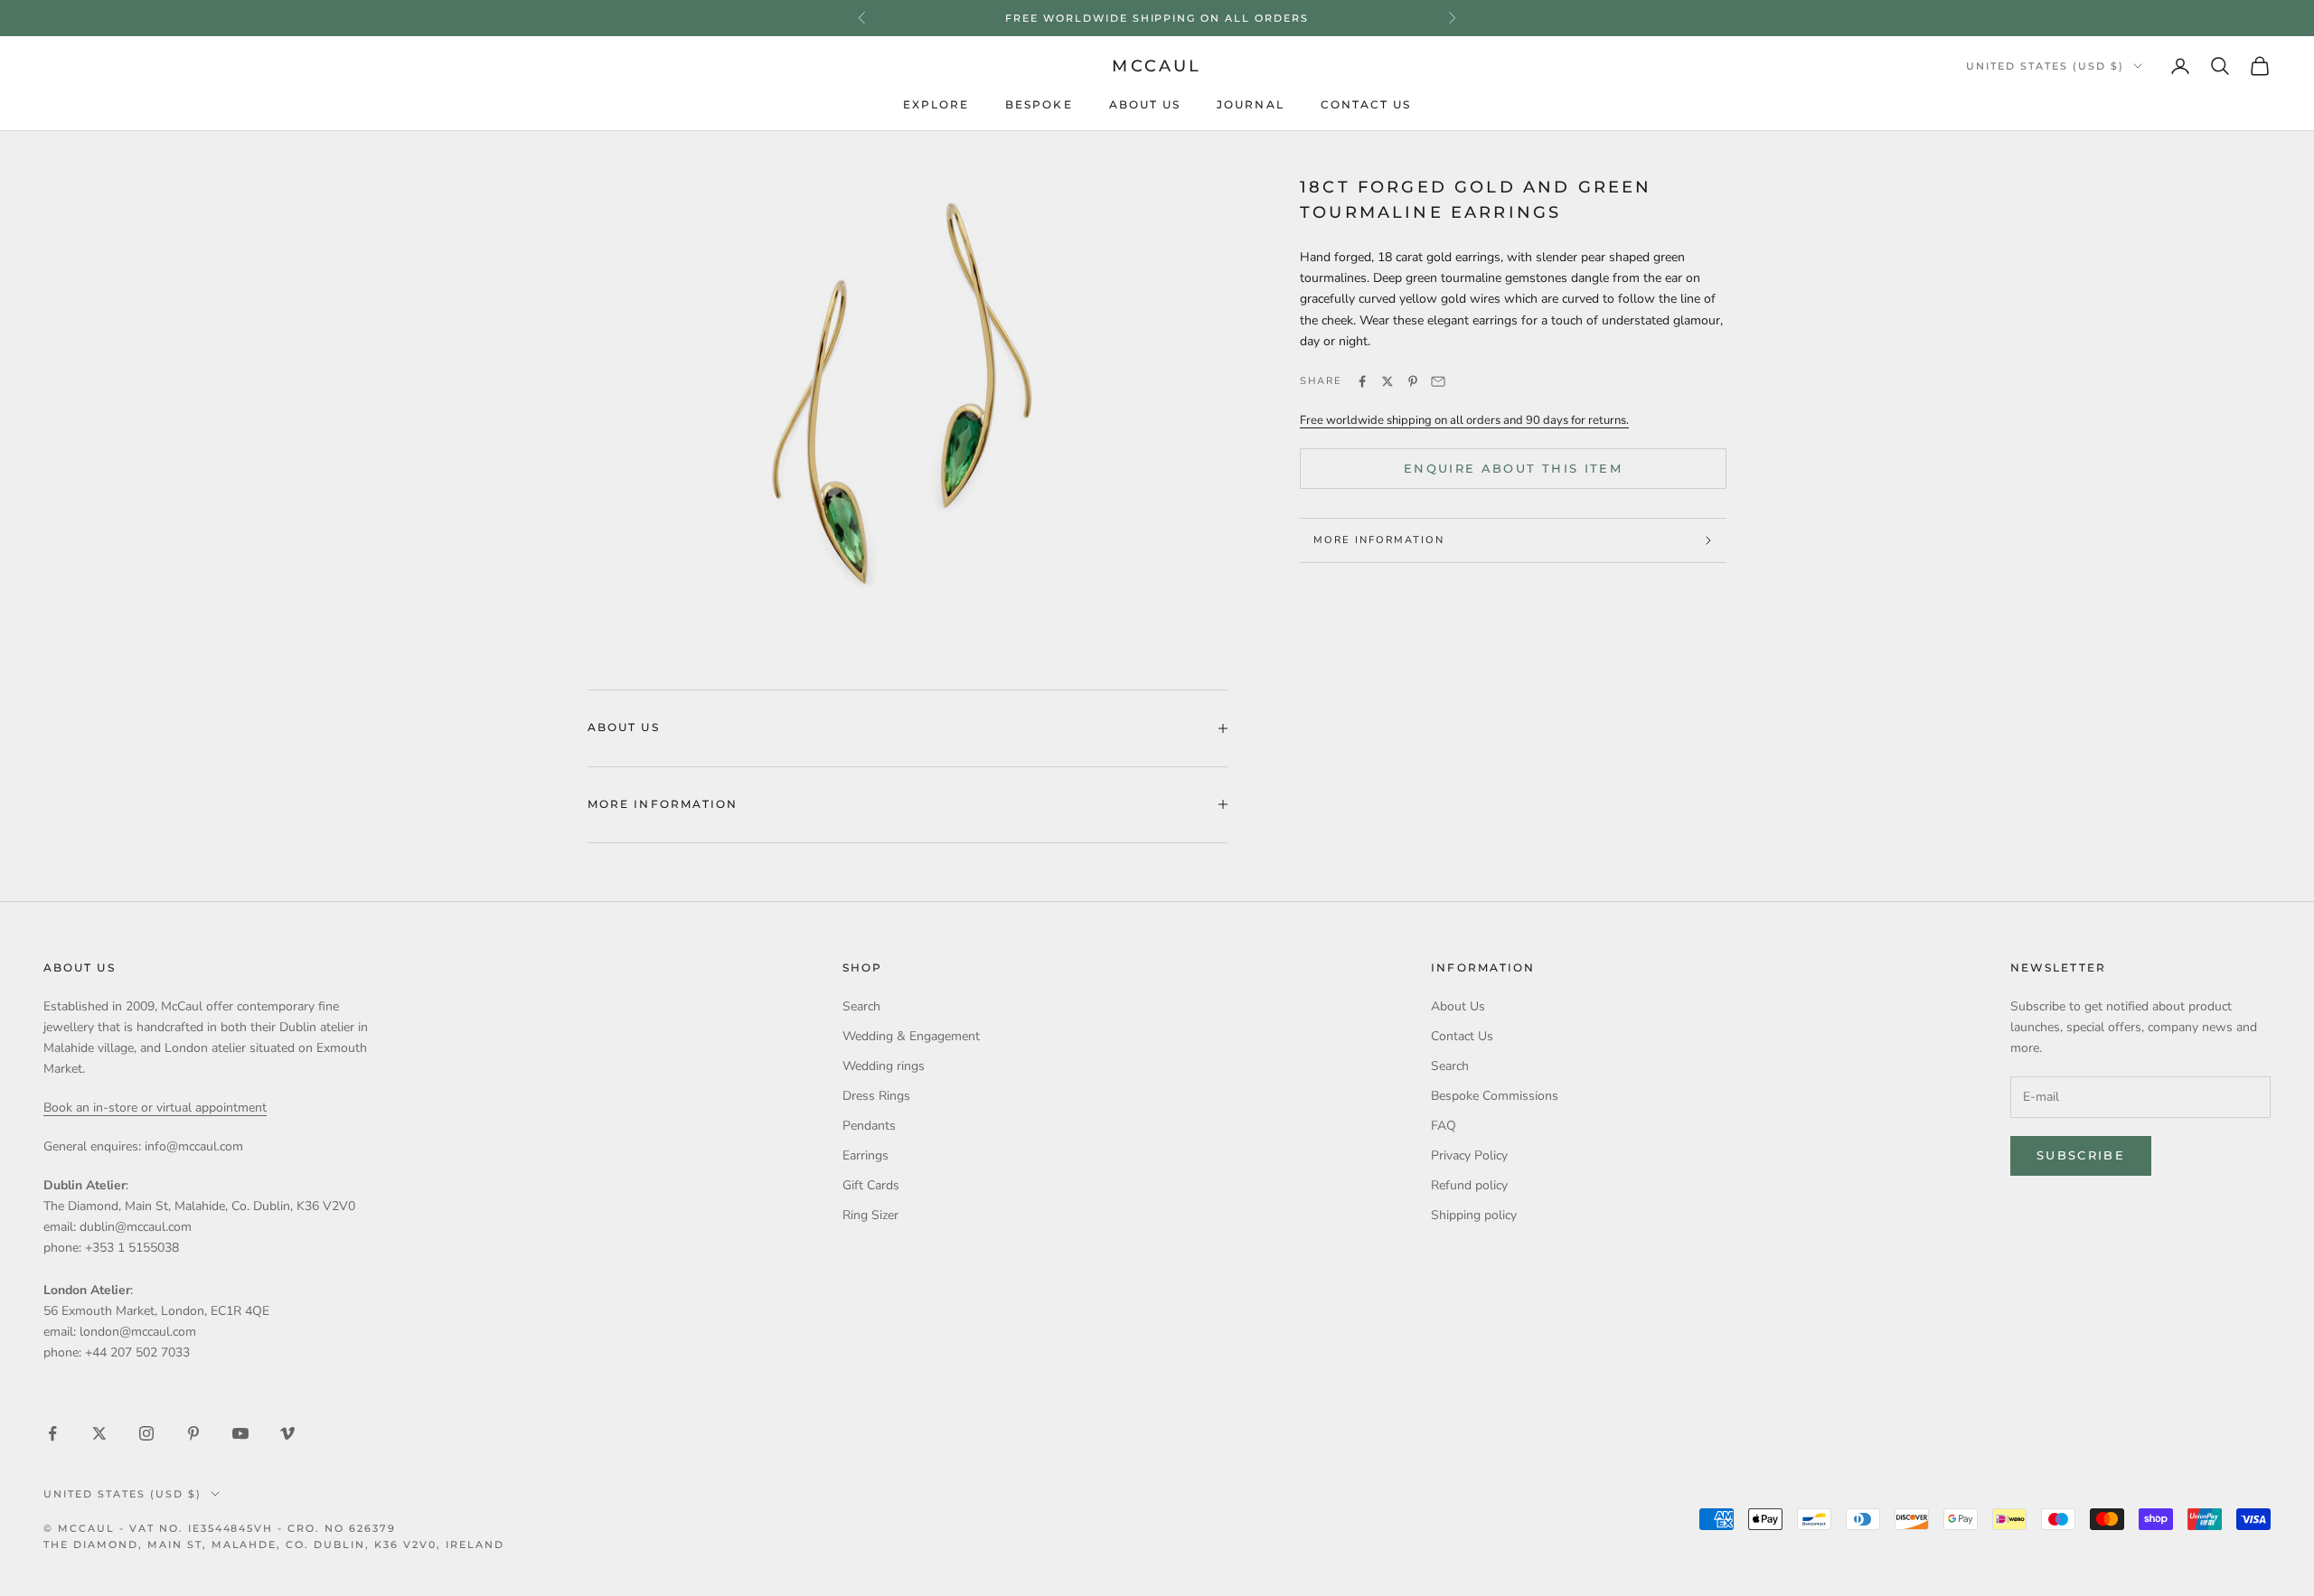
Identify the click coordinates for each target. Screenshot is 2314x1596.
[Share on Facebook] (1362, 381)
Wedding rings (884, 1066)
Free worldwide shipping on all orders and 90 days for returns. (1464, 420)
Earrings (865, 1155)
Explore (936, 105)
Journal (1251, 105)
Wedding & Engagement (911, 1036)
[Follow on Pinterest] (193, 1433)
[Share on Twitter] (1387, 381)
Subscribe (2081, 1155)
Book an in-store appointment (1157, 19)
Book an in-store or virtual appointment (155, 1108)
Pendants (869, 1126)
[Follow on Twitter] (99, 1433)
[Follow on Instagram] (146, 1433)
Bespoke (1039, 105)
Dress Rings (876, 1096)
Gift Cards (871, 1185)
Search (861, 1006)
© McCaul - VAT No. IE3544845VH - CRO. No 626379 (220, 1528)
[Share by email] (1438, 381)
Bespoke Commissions (1495, 1096)
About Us (1145, 105)
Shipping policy (1474, 1215)
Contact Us (1366, 105)
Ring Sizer (870, 1215)
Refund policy (1469, 1185)
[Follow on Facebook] (52, 1433)
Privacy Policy (1469, 1155)
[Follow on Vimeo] (287, 1433)
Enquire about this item (1513, 468)
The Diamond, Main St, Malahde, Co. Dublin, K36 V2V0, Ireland (274, 1544)
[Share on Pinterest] (1413, 381)
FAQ (1444, 1126)
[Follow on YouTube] (240, 1433)
